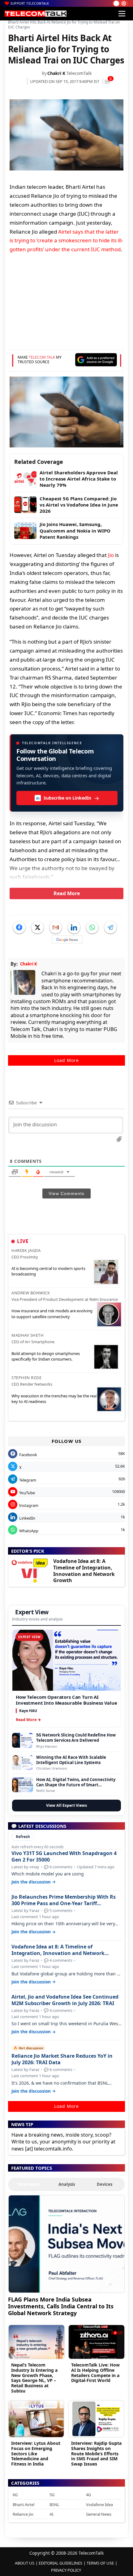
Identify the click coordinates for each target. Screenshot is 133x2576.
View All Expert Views (66, 1805)
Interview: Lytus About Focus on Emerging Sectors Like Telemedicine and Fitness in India (36, 2453)
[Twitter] (37, 927)
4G (88, 2495)
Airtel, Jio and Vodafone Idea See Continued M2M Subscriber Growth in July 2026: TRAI (65, 2000)
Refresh (23, 1837)
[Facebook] (19, 927)
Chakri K (56, 73)
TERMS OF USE (100, 2563)
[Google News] (67, 939)
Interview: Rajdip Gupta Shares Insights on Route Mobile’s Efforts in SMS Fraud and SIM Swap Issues (96, 2453)
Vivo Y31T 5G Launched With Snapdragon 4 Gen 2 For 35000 (64, 1857)
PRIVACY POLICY (66, 2570)
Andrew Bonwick (31, 1293)
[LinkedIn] (74, 927)
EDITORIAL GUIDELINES (60, 2563)
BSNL (54, 2505)
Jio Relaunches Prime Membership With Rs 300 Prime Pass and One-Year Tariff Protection (64, 1900)
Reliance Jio (23, 2514)
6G (15, 2495)
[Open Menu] (122, 14)
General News (99, 2514)
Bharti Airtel (24, 2505)
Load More (66, 1060)
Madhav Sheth (28, 1335)
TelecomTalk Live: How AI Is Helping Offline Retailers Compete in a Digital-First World (95, 2373)
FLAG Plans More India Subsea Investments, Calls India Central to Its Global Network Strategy (61, 2306)
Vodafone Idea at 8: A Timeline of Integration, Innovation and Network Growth (84, 1571)
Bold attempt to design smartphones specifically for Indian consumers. (46, 1356)
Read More (67, 893)
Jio (111, 555)
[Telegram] (110, 927)
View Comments (66, 1193)
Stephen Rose (26, 1378)
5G (52, 2495)
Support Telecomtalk (30, 3)
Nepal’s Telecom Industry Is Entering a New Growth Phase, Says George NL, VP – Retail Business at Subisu (34, 2378)
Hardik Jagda (26, 1250)
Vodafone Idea (99, 2505)
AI (51, 2514)
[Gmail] (56, 927)
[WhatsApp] (92, 927)
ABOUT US (25, 2563)
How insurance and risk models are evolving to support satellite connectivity (52, 1314)
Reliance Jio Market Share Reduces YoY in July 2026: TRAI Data (62, 2059)
